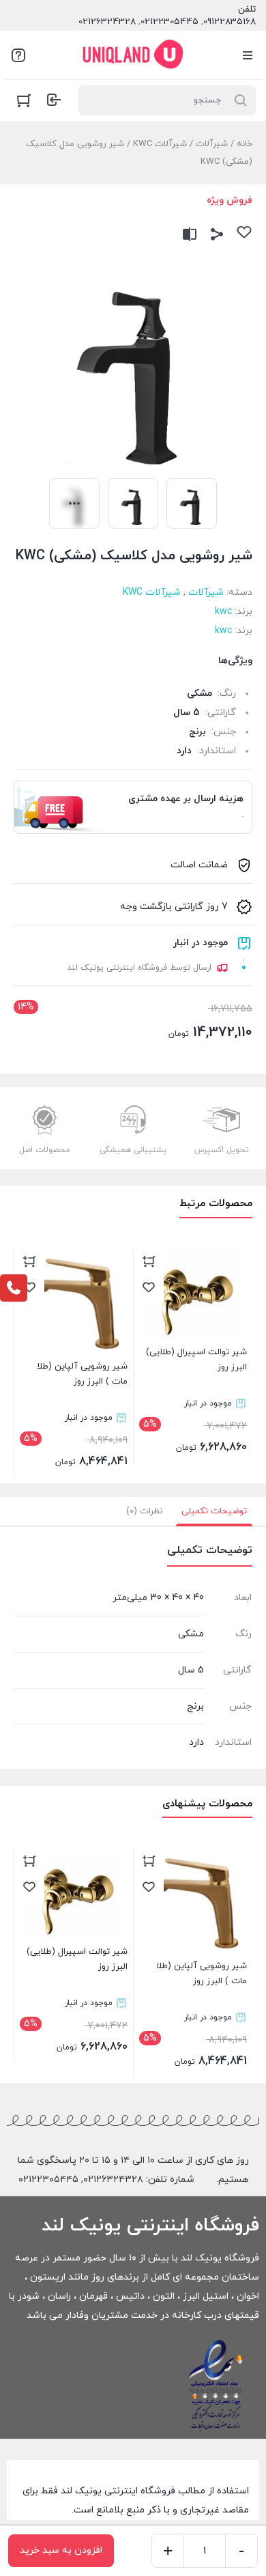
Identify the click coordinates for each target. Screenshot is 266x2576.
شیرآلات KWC (160, 144)
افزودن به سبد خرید (61, 2550)
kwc (223, 612)
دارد (184, 751)
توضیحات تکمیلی (214, 1511)
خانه (245, 144)
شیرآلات (212, 144)
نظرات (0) (144, 1511)
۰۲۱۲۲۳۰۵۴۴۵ (48, 2180)
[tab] (214, 1511)
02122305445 (169, 22)
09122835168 (230, 22)
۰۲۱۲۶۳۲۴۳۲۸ (113, 2180)
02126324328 (107, 22)
